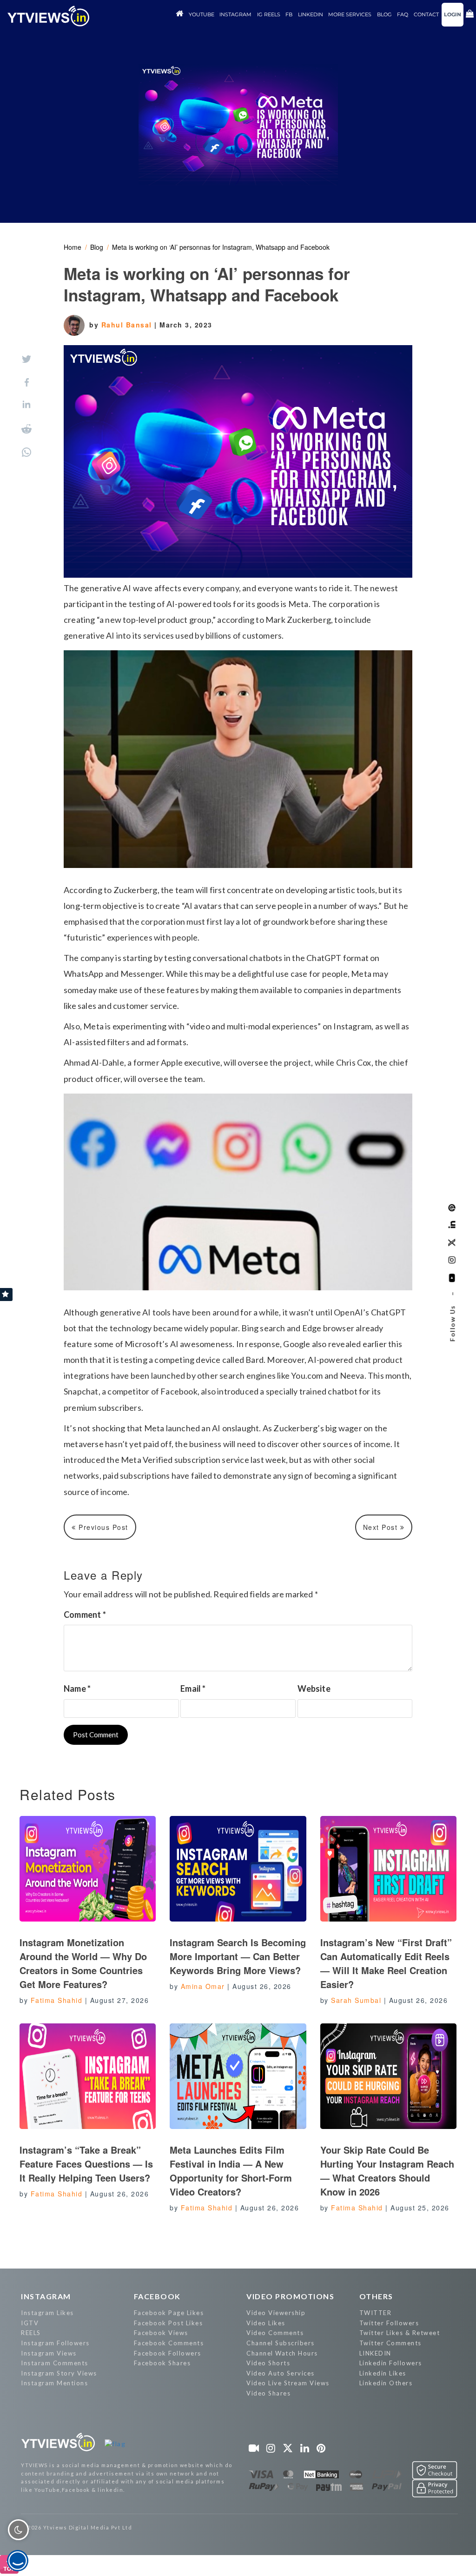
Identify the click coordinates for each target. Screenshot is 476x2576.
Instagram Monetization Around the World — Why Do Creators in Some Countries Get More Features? (83, 1963)
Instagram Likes (47, 2313)
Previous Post (102, 1527)
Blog (97, 247)
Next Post (382, 1527)
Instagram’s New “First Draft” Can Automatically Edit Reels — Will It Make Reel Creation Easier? (386, 1963)
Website (314, 1688)
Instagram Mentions (54, 2383)
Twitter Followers (389, 2323)
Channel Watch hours (282, 2353)
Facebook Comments (169, 2343)
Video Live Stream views (288, 2383)
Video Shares (268, 2393)
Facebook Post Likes (169, 2323)
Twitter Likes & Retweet (400, 2333)
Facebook (157, 2296)
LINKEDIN (375, 2353)
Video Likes (266, 2323)
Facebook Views (161, 2333)
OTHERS (376, 2296)
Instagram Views (49, 2353)
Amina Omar (203, 1986)
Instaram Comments (55, 2363)
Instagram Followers (55, 2343)
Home (73, 247)
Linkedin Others (386, 2383)
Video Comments (275, 2333)
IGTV (30, 2323)
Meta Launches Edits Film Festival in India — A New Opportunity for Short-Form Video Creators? (231, 2171)
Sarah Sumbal (356, 2000)
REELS (31, 2333)
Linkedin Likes (383, 2373)
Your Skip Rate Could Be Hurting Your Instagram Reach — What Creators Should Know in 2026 (387, 2171)
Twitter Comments (390, 2343)
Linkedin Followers (391, 2363)
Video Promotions (290, 2296)
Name (77, 1688)
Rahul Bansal (128, 325)
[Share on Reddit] (26, 429)
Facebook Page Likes (169, 2313)
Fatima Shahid (57, 2000)
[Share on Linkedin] (26, 405)
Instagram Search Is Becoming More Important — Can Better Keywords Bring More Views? (238, 1956)
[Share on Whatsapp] (26, 452)
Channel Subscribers (281, 2343)
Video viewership (276, 2313)
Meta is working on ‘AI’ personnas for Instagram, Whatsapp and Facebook (221, 247)
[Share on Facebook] (27, 382)
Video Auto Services (281, 2373)
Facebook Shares (162, 2363)
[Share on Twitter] (26, 359)
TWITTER (376, 2313)
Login (453, 14)
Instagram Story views (59, 2373)
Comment (85, 1615)
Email (193, 1688)
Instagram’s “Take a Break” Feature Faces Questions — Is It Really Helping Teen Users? (86, 2164)
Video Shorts (268, 2363)
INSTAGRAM (46, 2296)
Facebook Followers (168, 2353)
